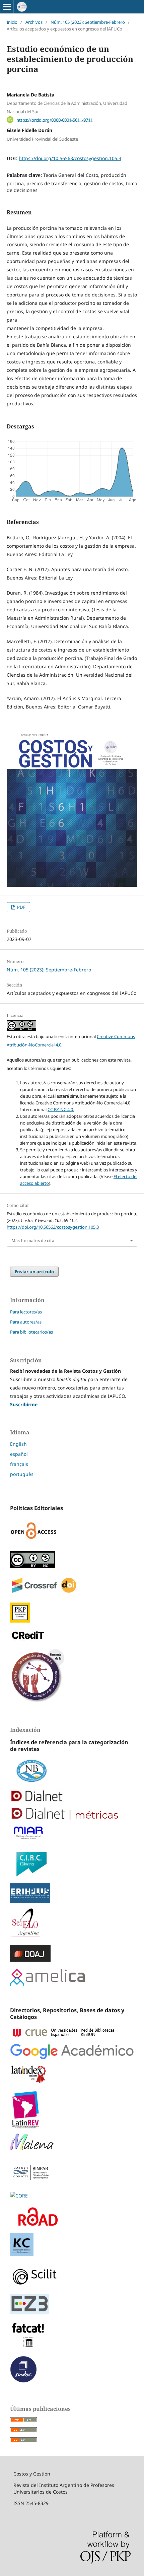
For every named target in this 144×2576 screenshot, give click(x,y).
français (19, 1464)
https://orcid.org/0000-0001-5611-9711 (55, 120)
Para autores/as (26, 1322)
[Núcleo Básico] (72, 1772)
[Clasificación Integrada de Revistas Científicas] (72, 1865)
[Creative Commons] (32, 1566)
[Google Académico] (72, 2053)
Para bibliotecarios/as (31, 1332)
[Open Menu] (7, 7)
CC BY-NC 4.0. (61, 1109)
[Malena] (72, 2143)
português (22, 1474)
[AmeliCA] (47, 1984)
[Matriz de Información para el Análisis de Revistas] (72, 1834)
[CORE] (19, 2196)
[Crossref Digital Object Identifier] (44, 1593)
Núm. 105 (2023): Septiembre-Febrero (88, 22)
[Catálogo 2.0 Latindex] (72, 2076)
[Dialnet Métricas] (72, 1815)
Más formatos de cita (33, 1240)
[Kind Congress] (22, 2254)
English (18, 1444)
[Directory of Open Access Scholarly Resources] (72, 2218)
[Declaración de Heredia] (38, 1702)
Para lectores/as (26, 1312)
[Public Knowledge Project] (20, 1621)
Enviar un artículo (34, 1272)
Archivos (34, 22)
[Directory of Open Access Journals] (72, 1955)
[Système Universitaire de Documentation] (23, 2381)
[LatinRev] (72, 2110)
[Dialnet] (72, 1797)
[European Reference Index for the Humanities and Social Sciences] (72, 1894)
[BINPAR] (30, 2183)
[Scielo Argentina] (72, 1924)
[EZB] (72, 2306)
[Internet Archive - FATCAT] (28, 2347)
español (19, 1454)
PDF (21, 907)
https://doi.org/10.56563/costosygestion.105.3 (70, 158)
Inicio (12, 22)
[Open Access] (34, 1542)
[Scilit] (72, 2277)
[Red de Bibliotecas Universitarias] (72, 2034)
